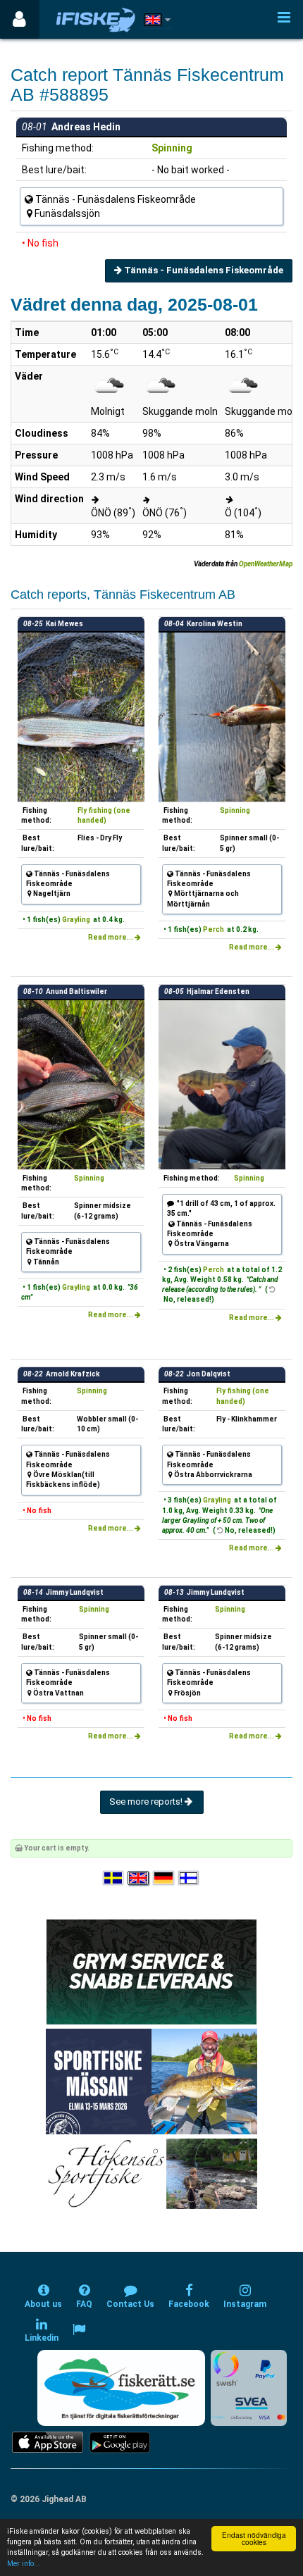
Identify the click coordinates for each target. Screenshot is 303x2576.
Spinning (172, 148)
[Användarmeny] (19, 19)
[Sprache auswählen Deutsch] (164, 1878)
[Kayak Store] (151, 1971)
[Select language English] (139, 1878)
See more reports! (147, 1802)
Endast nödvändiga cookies (254, 2538)
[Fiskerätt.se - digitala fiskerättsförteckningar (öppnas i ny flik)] (121, 2388)
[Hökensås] (152, 2173)
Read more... (111, 937)
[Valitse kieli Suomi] (190, 1878)
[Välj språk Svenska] (114, 1878)
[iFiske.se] (96, 19)
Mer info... (24, 2564)
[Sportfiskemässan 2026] (151, 2081)
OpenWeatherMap (266, 564)
